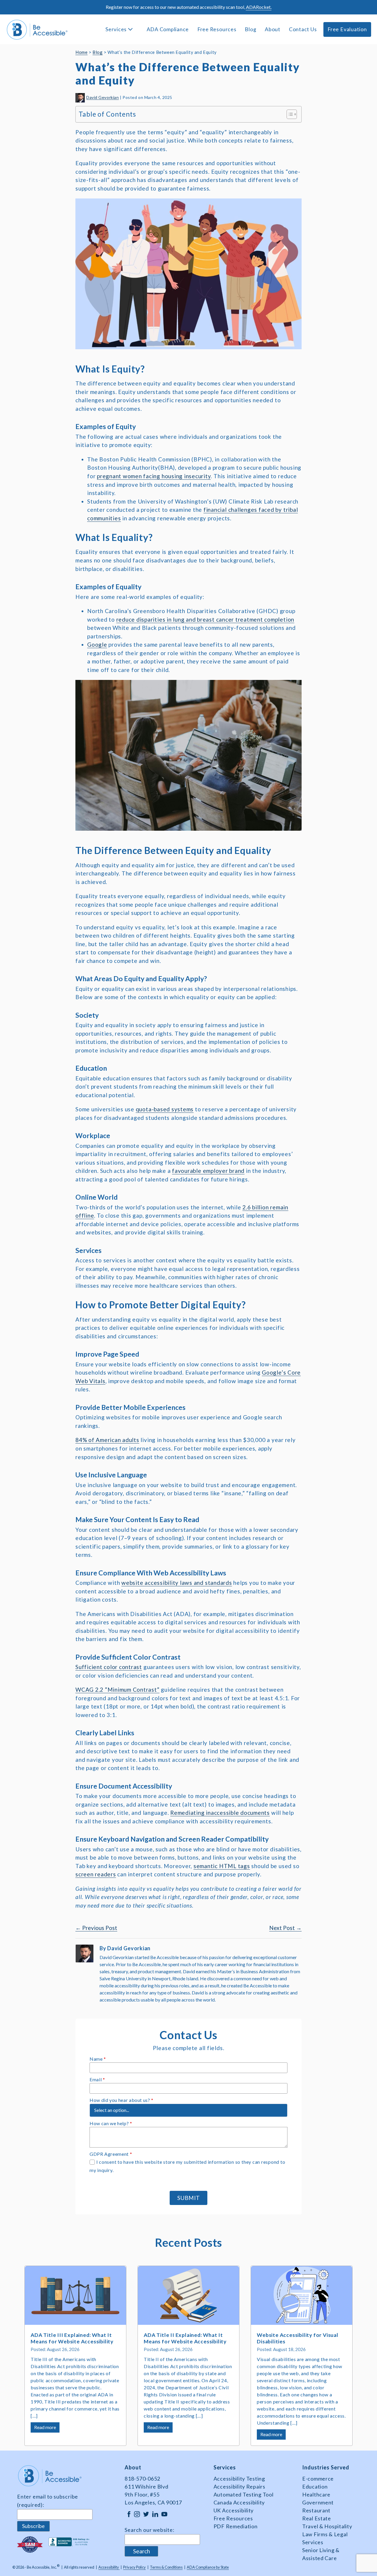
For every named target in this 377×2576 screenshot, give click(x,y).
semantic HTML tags (222, 1866)
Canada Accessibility (239, 2502)
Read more (47, 2428)
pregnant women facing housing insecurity (154, 476)
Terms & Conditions (166, 2567)
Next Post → (285, 1928)
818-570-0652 (142, 2479)
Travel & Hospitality (327, 2526)
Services (117, 29)
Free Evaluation (347, 29)
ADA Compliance (168, 29)
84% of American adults (107, 1440)
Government (318, 2502)
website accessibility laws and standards (177, 1583)
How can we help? (111, 2123)
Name (98, 2059)
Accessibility (109, 2567)
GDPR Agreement (111, 2154)
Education (315, 2486)
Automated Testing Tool (244, 2494)
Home (81, 52)
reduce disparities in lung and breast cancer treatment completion (205, 619)
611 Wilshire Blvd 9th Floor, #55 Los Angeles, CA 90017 (153, 2494)
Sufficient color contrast (109, 1667)
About (273, 29)
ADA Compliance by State (208, 2567)
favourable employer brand (208, 1171)
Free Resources (217, 29)
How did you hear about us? (121, 2100)
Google (97, 644)
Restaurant (316, 2510)
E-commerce (318, 2479)
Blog (250, 29)
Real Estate (317, 2518)
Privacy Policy (134, 2567)
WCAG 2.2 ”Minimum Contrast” (118, 1690)
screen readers (96, 1874)
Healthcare (316, 2494)
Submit (188, 2198)
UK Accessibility (234, 2510)
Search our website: (149, 2530)
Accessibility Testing (239, 2479)
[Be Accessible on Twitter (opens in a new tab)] (146, 2514)
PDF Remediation (236, 2526)
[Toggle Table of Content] (289, 114)
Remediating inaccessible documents (220, 1813)
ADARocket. (259, 7)
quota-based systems (165, 1109)
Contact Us (303, 29)
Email (97, 2079)
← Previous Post (96, 1928)
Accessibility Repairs (239, 2486)
